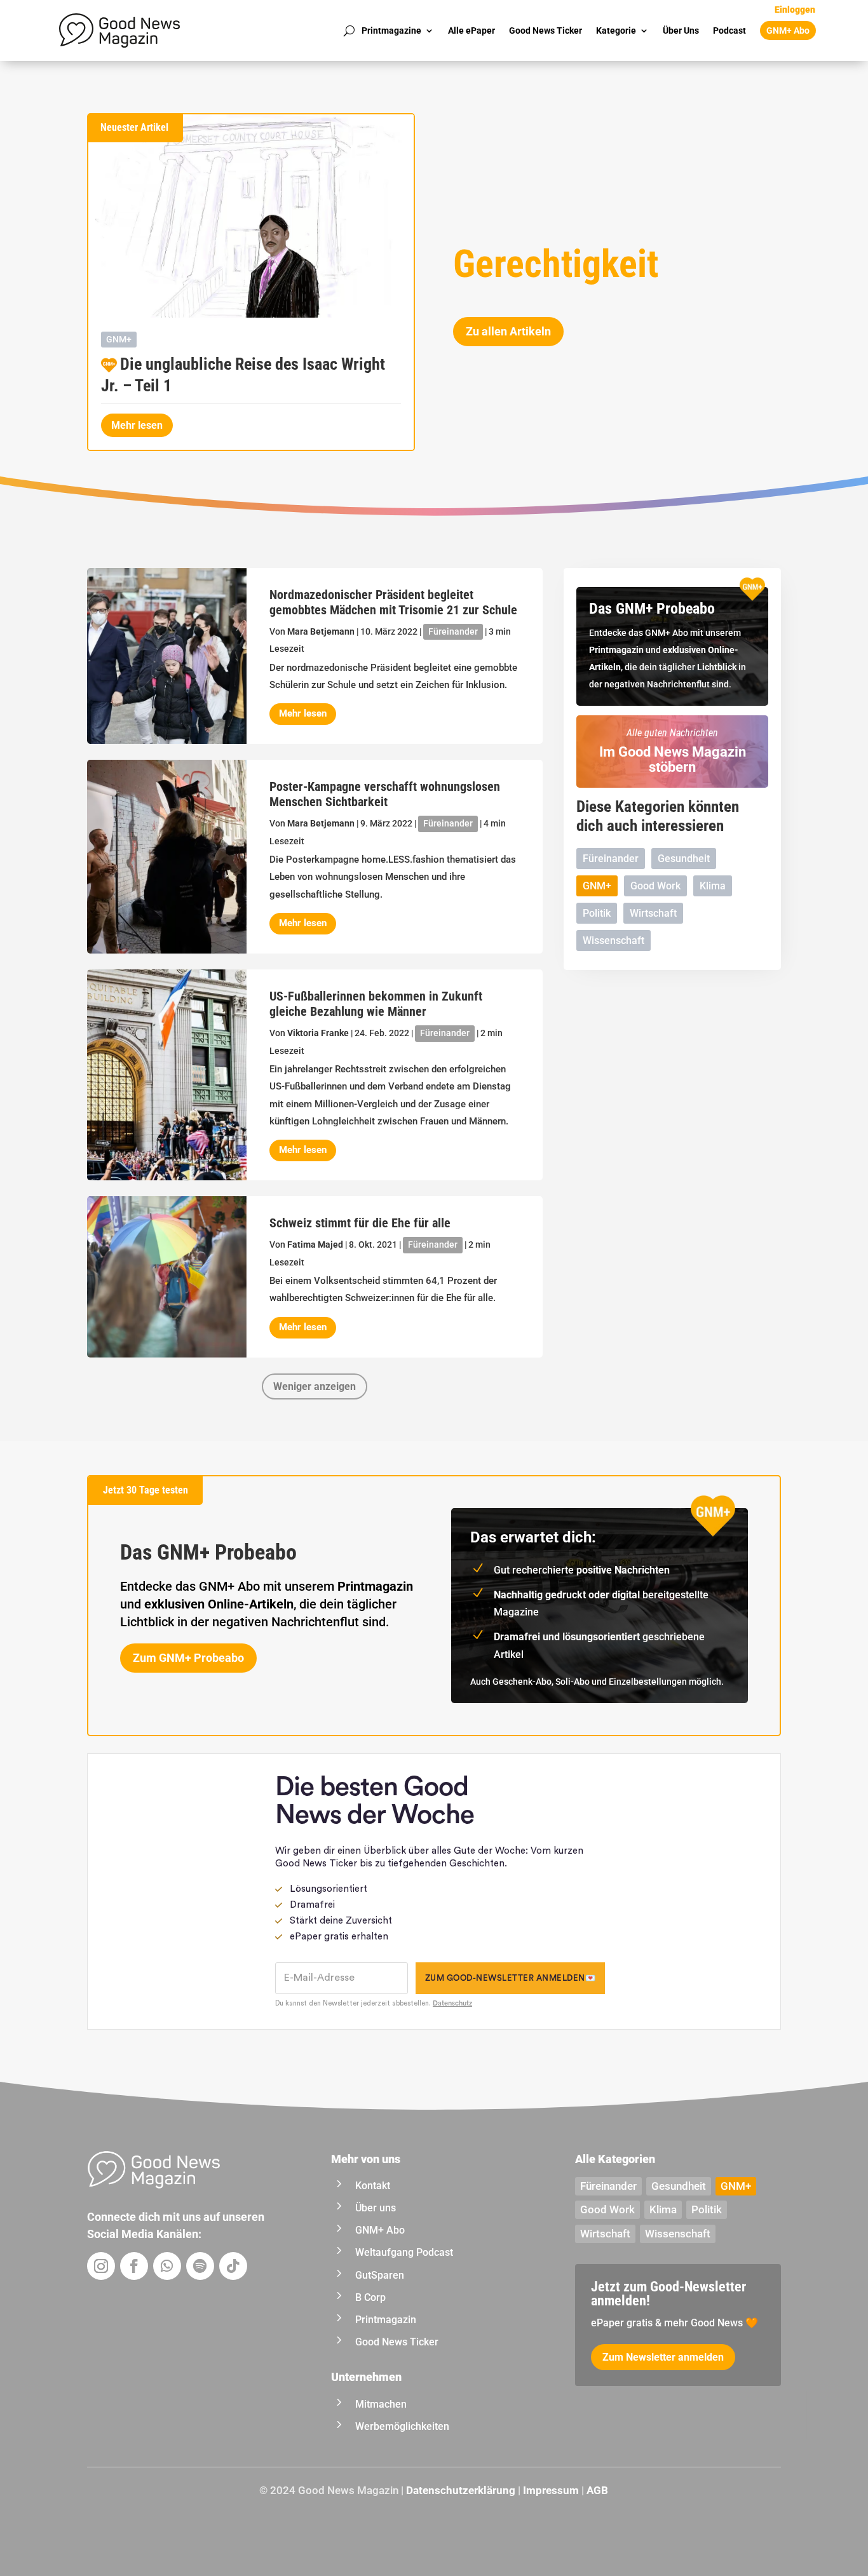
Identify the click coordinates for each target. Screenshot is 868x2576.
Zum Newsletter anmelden (663, 2357)
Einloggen (795, 10)
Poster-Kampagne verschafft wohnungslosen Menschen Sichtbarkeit (385, 794)
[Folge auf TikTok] (233, 2266)
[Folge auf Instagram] (101, 2266)
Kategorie (616, 30)
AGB (597, 2490)
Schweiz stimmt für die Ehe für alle (360, 1223)
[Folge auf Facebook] (134, 2266)
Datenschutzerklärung (461, 2490)
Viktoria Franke (318, 1033)
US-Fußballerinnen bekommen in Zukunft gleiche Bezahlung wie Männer (376, 1004)
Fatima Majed (315, 1244)
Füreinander (453, 631)
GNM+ (119, 339)
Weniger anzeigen (315, 1386)
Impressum (551, 2490)
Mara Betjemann (321, 631)
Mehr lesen (137, 425)
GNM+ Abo (788, 30)
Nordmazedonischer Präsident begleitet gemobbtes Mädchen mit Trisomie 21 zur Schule (393, 602)
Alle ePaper (471, 30)
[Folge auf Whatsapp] (167, 2266)
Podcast (729, 30)
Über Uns (681, 30)
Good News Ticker (546, 30)
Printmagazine (391, 30)
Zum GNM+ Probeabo (188, 1658)
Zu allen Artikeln (508, 331)
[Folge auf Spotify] (200, 2266)
